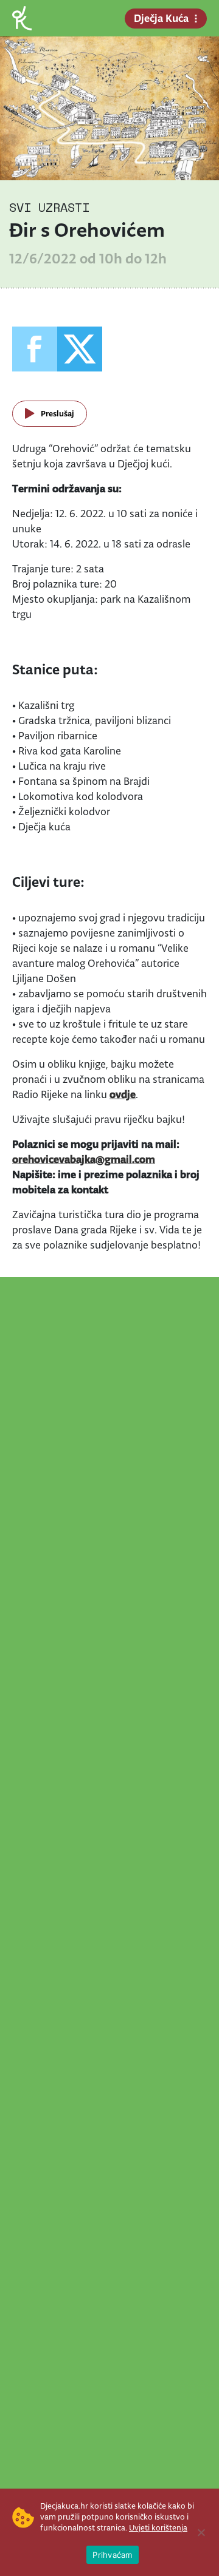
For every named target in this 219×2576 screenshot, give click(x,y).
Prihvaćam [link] (112, 2555)
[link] (22, 17)
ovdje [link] (123, 1094)
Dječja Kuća (161, 18)
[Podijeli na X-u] (80, 349)
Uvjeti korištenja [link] (158, 2528)
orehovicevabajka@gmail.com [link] (84, 1159)
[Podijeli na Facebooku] (35, 349)
